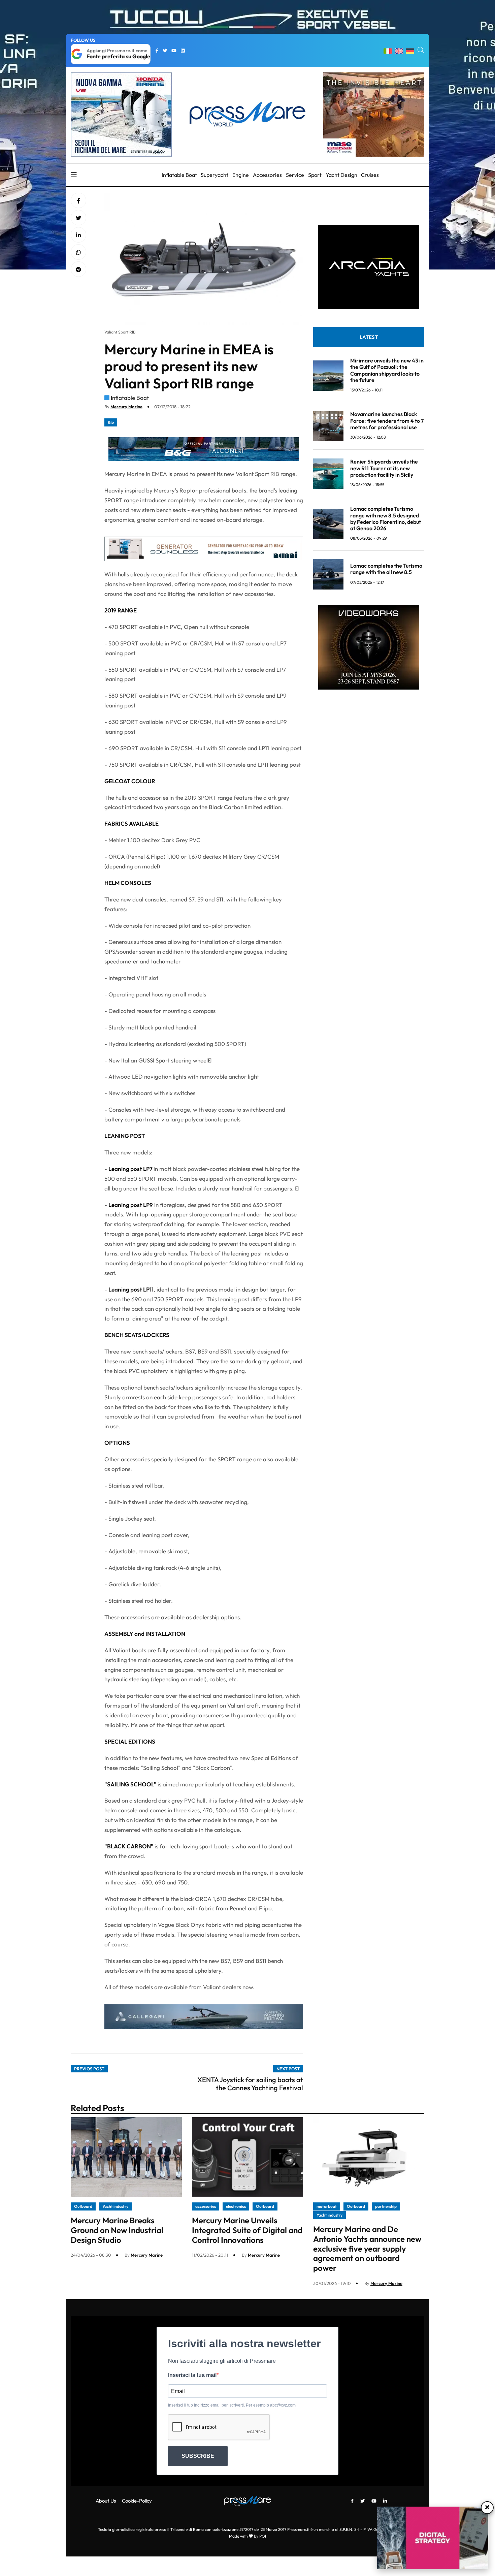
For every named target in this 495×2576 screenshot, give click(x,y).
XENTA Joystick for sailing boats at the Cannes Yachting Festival (250, 2084)
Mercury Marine (126, 407)
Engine (241, 175)
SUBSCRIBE (198, 2456)
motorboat (327, 2206)
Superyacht (214, 175)
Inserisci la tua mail (192, 2375)
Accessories (267, 175)
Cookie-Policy (137, 2501)
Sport (315, 175)
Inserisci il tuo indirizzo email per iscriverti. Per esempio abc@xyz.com (232, 2405)
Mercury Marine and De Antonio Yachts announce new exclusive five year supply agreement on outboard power (367, 2248)
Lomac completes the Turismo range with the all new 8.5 (386, 569)
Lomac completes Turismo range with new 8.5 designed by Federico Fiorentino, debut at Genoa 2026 (386, 519)
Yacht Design (341, 175)
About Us (106, 2501)
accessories (206, 2206)
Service (295, 175)
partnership (386, 2206)
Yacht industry (115, 2206)
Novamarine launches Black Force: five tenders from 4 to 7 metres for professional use (387, 421)
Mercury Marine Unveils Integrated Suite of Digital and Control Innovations (247, 2230)
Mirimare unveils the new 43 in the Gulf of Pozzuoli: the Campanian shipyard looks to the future (387, 370)
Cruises (370, 175)
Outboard (83, 2206)
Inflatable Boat (179, 175)
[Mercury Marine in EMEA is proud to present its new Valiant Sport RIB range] (78, 235)
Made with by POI (247, 2536)
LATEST (369, 337)
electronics (236, 2206)
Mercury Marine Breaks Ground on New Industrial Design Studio (117, 2230)
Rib (111, 422)
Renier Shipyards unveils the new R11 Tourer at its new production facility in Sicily (384, 468)
